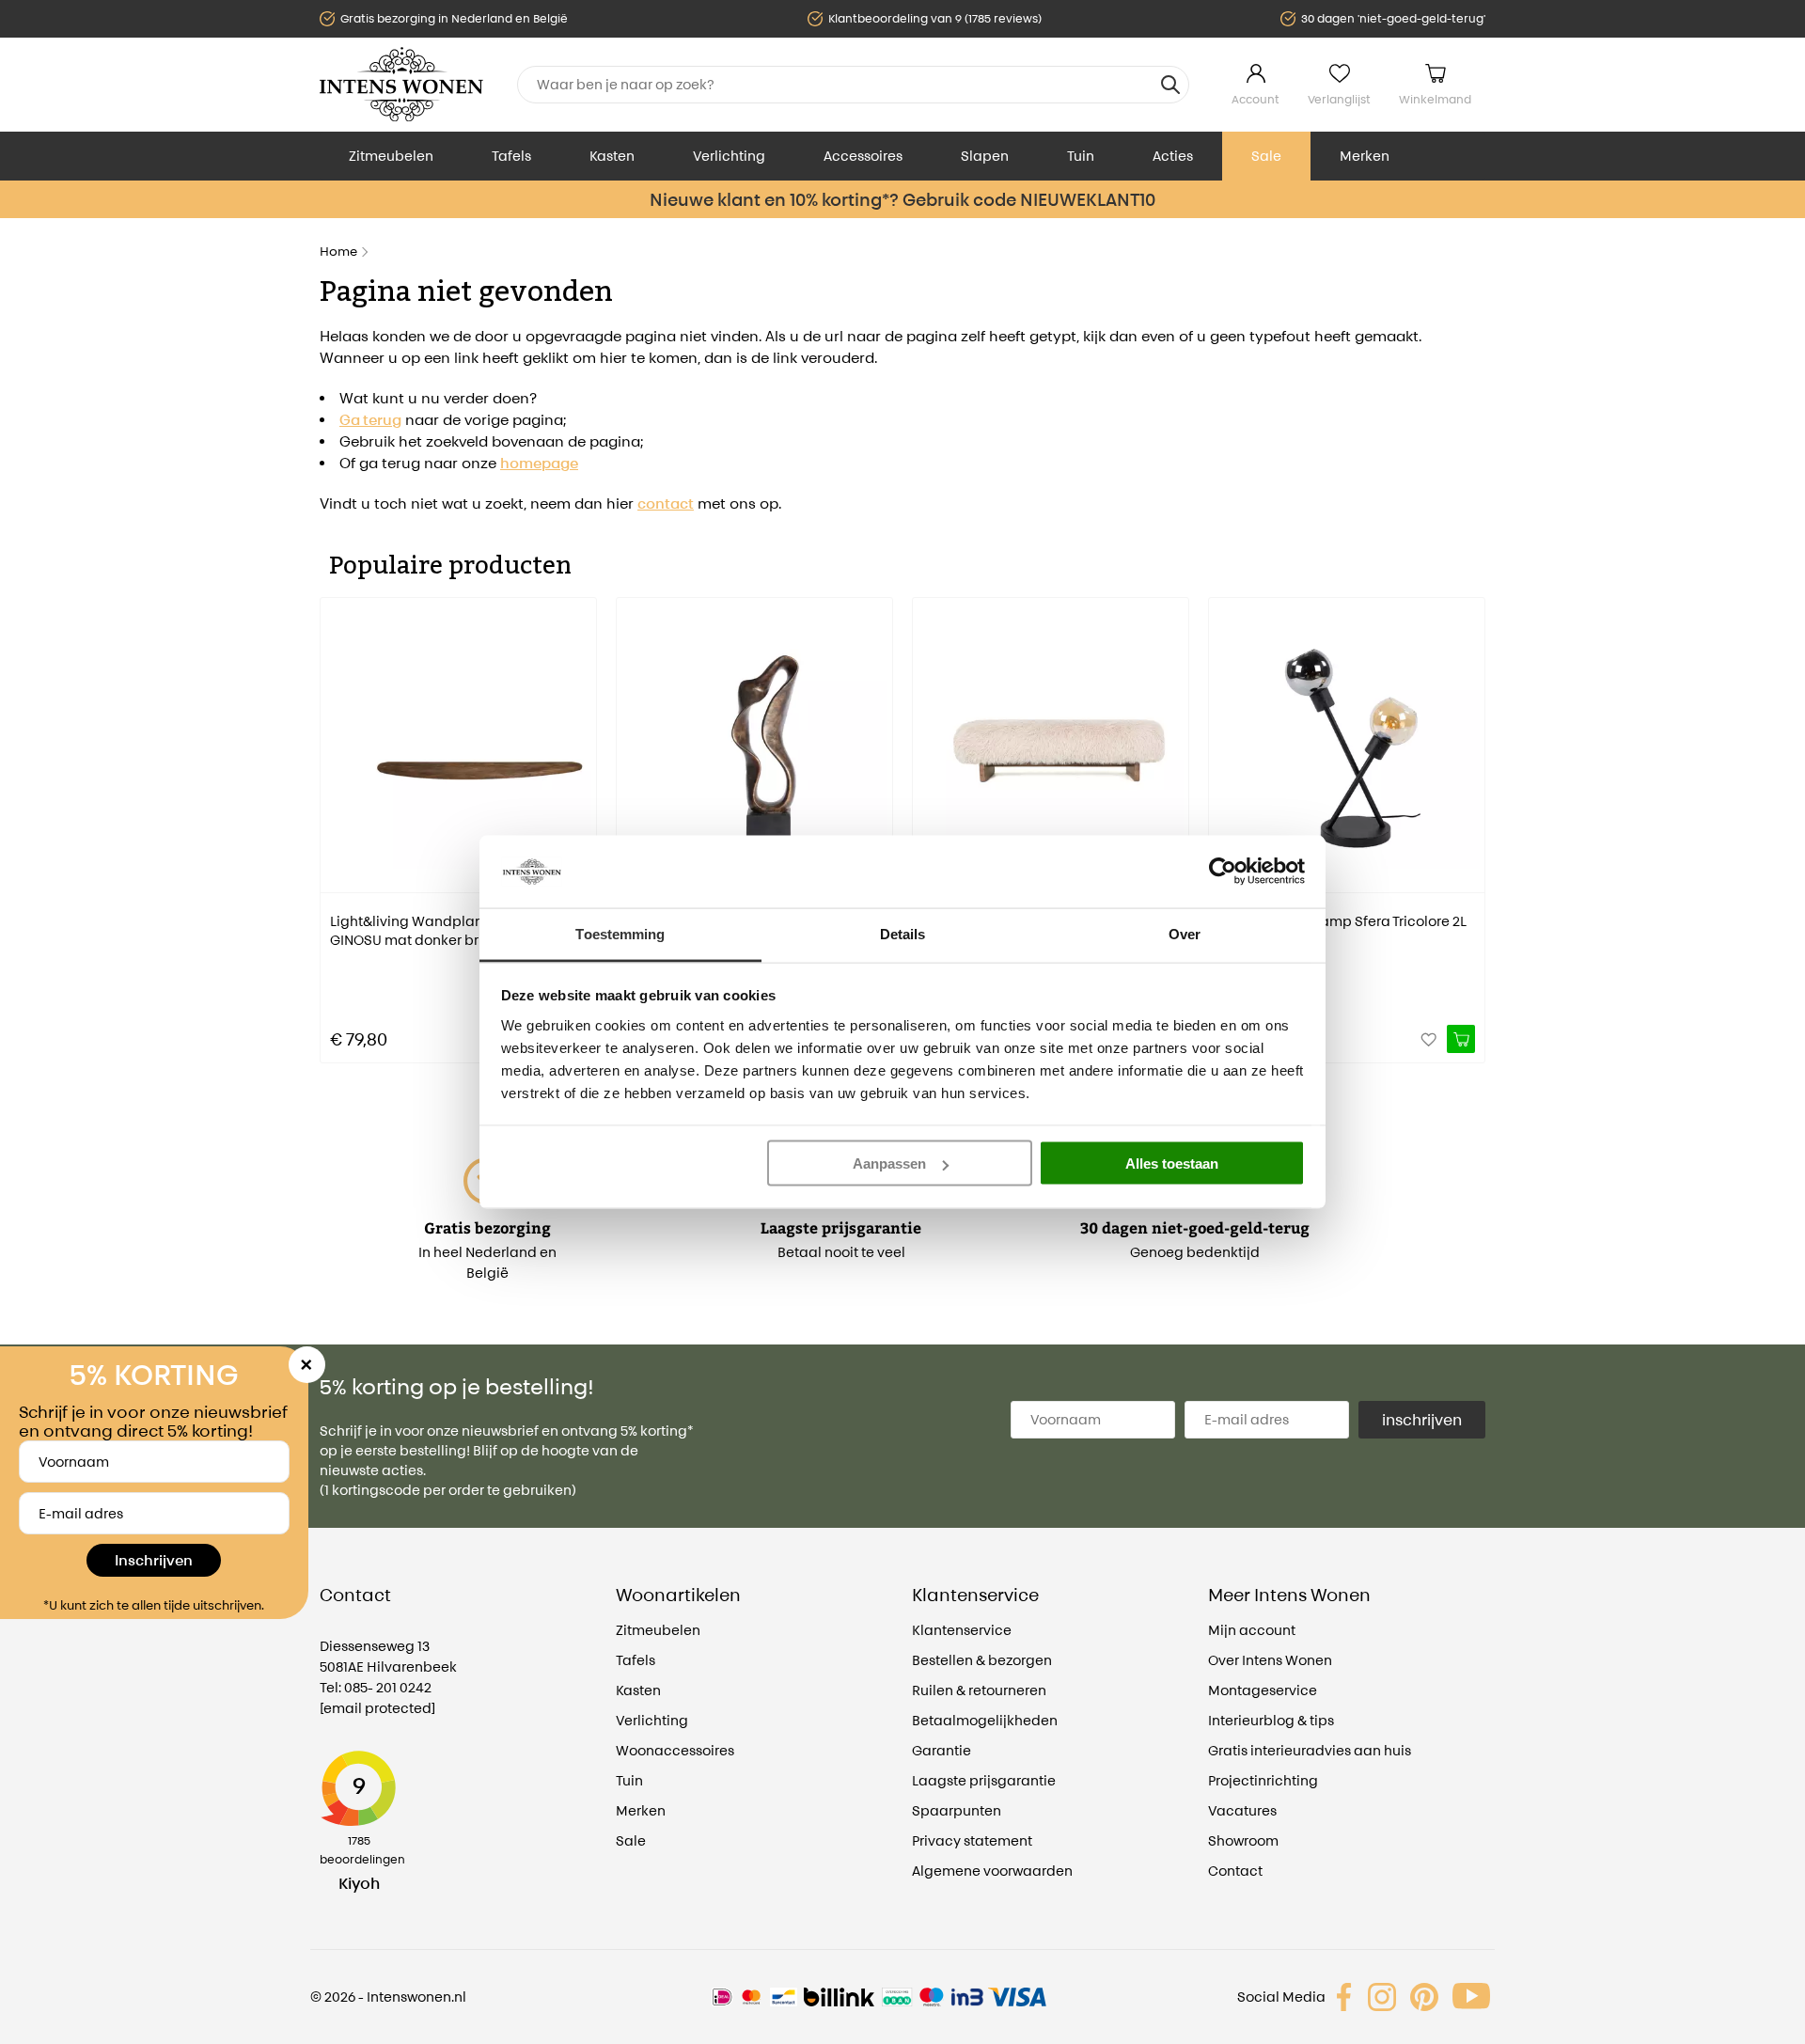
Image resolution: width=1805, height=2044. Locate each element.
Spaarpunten (957, 1810)
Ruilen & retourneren (979, 1690)
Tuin (1081, 156)
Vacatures (1242, 1810)
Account (1256, 99)
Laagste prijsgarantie (984, 1780)
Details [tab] (903, 933)
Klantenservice (962, 1630)
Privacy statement (972, 1840)
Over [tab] (1185, 933)
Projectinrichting (1263, 1780)
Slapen (985, 156)
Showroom (1243, 1840)
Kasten (612, 156)
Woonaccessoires (675, 1750)
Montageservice (1263, 1690)
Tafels (511, 156)
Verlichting (729, 156)
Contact (1235, 1871)
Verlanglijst (1339, 99)
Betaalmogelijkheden (985, 1720)
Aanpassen (889, 1164)
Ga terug (370, 420)
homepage (539, 463)
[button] (334, 817)
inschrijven (1422, 1420)
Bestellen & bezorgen (982, 1660)
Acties (1173, 156)
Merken (1365, 156)
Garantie (942, 1750)
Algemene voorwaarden (992, 1871)
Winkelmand (1435, 99)
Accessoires (863, 156)
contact (666, 503)
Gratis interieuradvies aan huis (1310, 1750)
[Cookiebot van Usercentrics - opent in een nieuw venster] (1223, 872)
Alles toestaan (1172, 1164)
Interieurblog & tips (1271, 1720)
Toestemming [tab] (620, 933)
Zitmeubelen (391, 156)
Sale (1266, 156)
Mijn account (1252, 1630)
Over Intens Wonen (1270, 1660)
